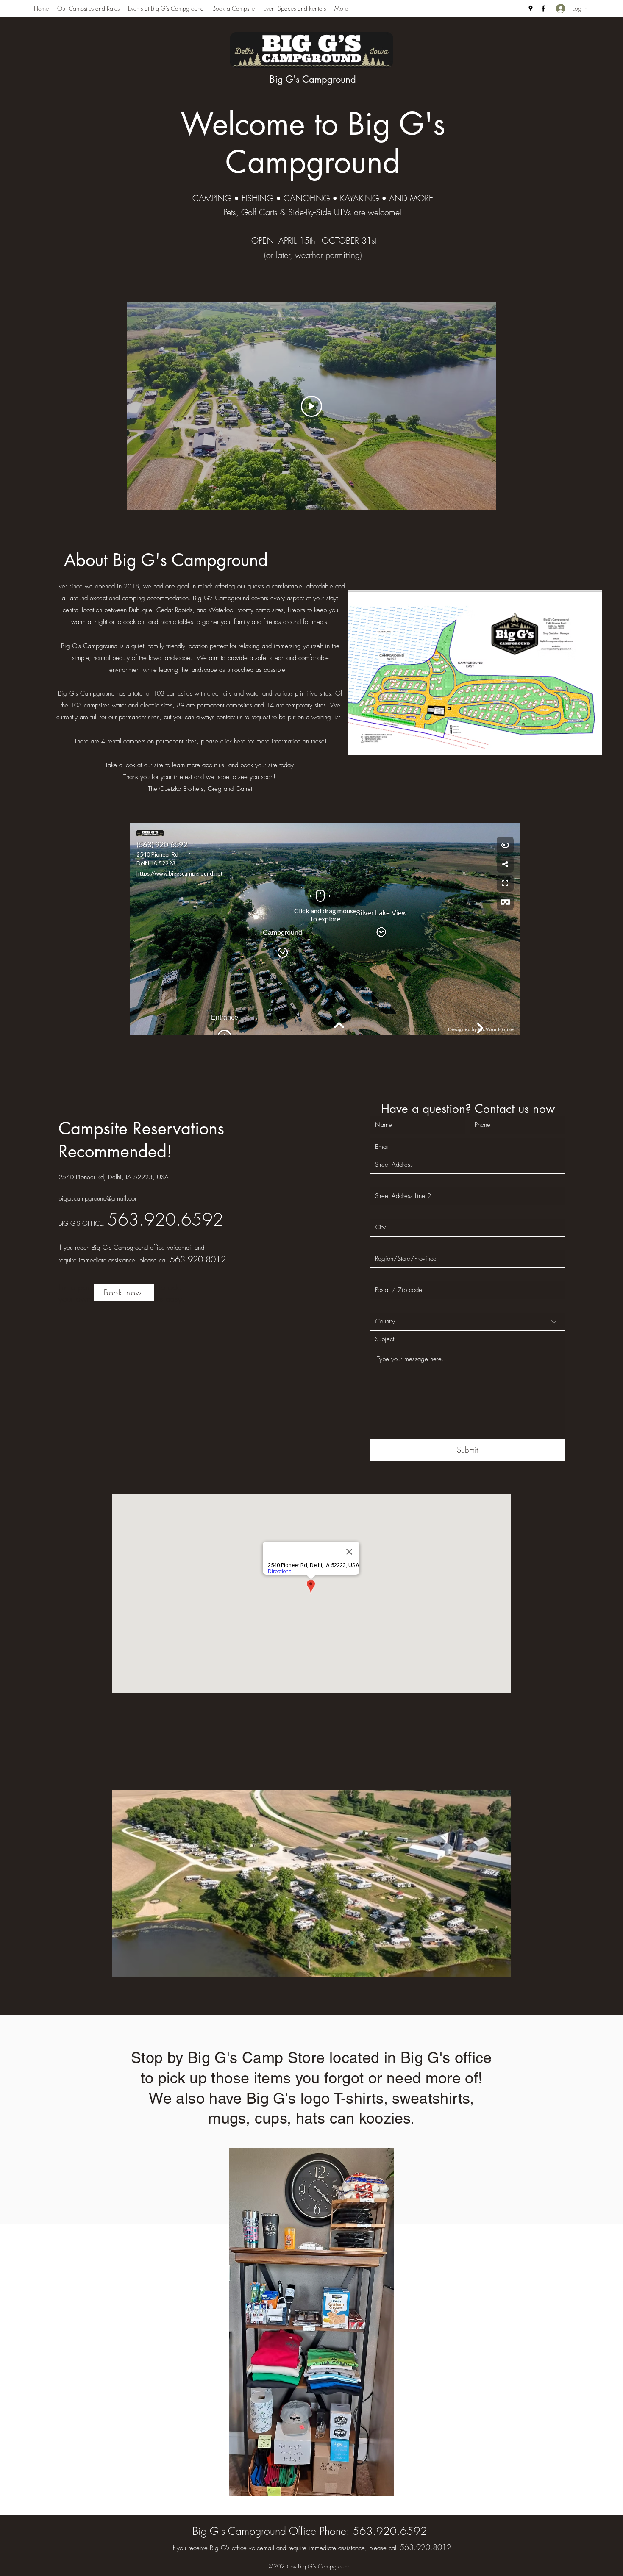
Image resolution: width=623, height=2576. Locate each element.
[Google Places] (531, 8)
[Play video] (311, 406)
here (240, 741)
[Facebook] (543, 8)
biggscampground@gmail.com (99, 1198)
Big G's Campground (313, 79)
